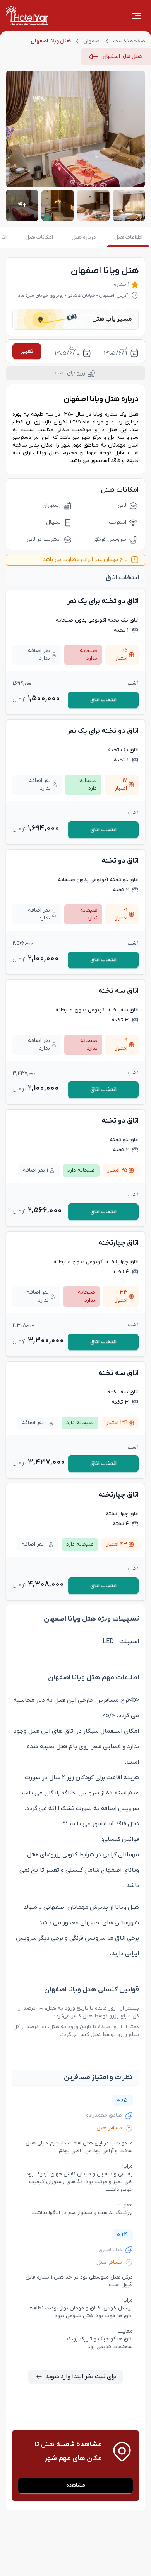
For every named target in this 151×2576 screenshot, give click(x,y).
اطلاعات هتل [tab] (128, 237)
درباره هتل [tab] (84, 237)
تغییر (27, 351)
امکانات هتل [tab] (39, 237)
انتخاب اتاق (103, 700)
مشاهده (76, 2485)
